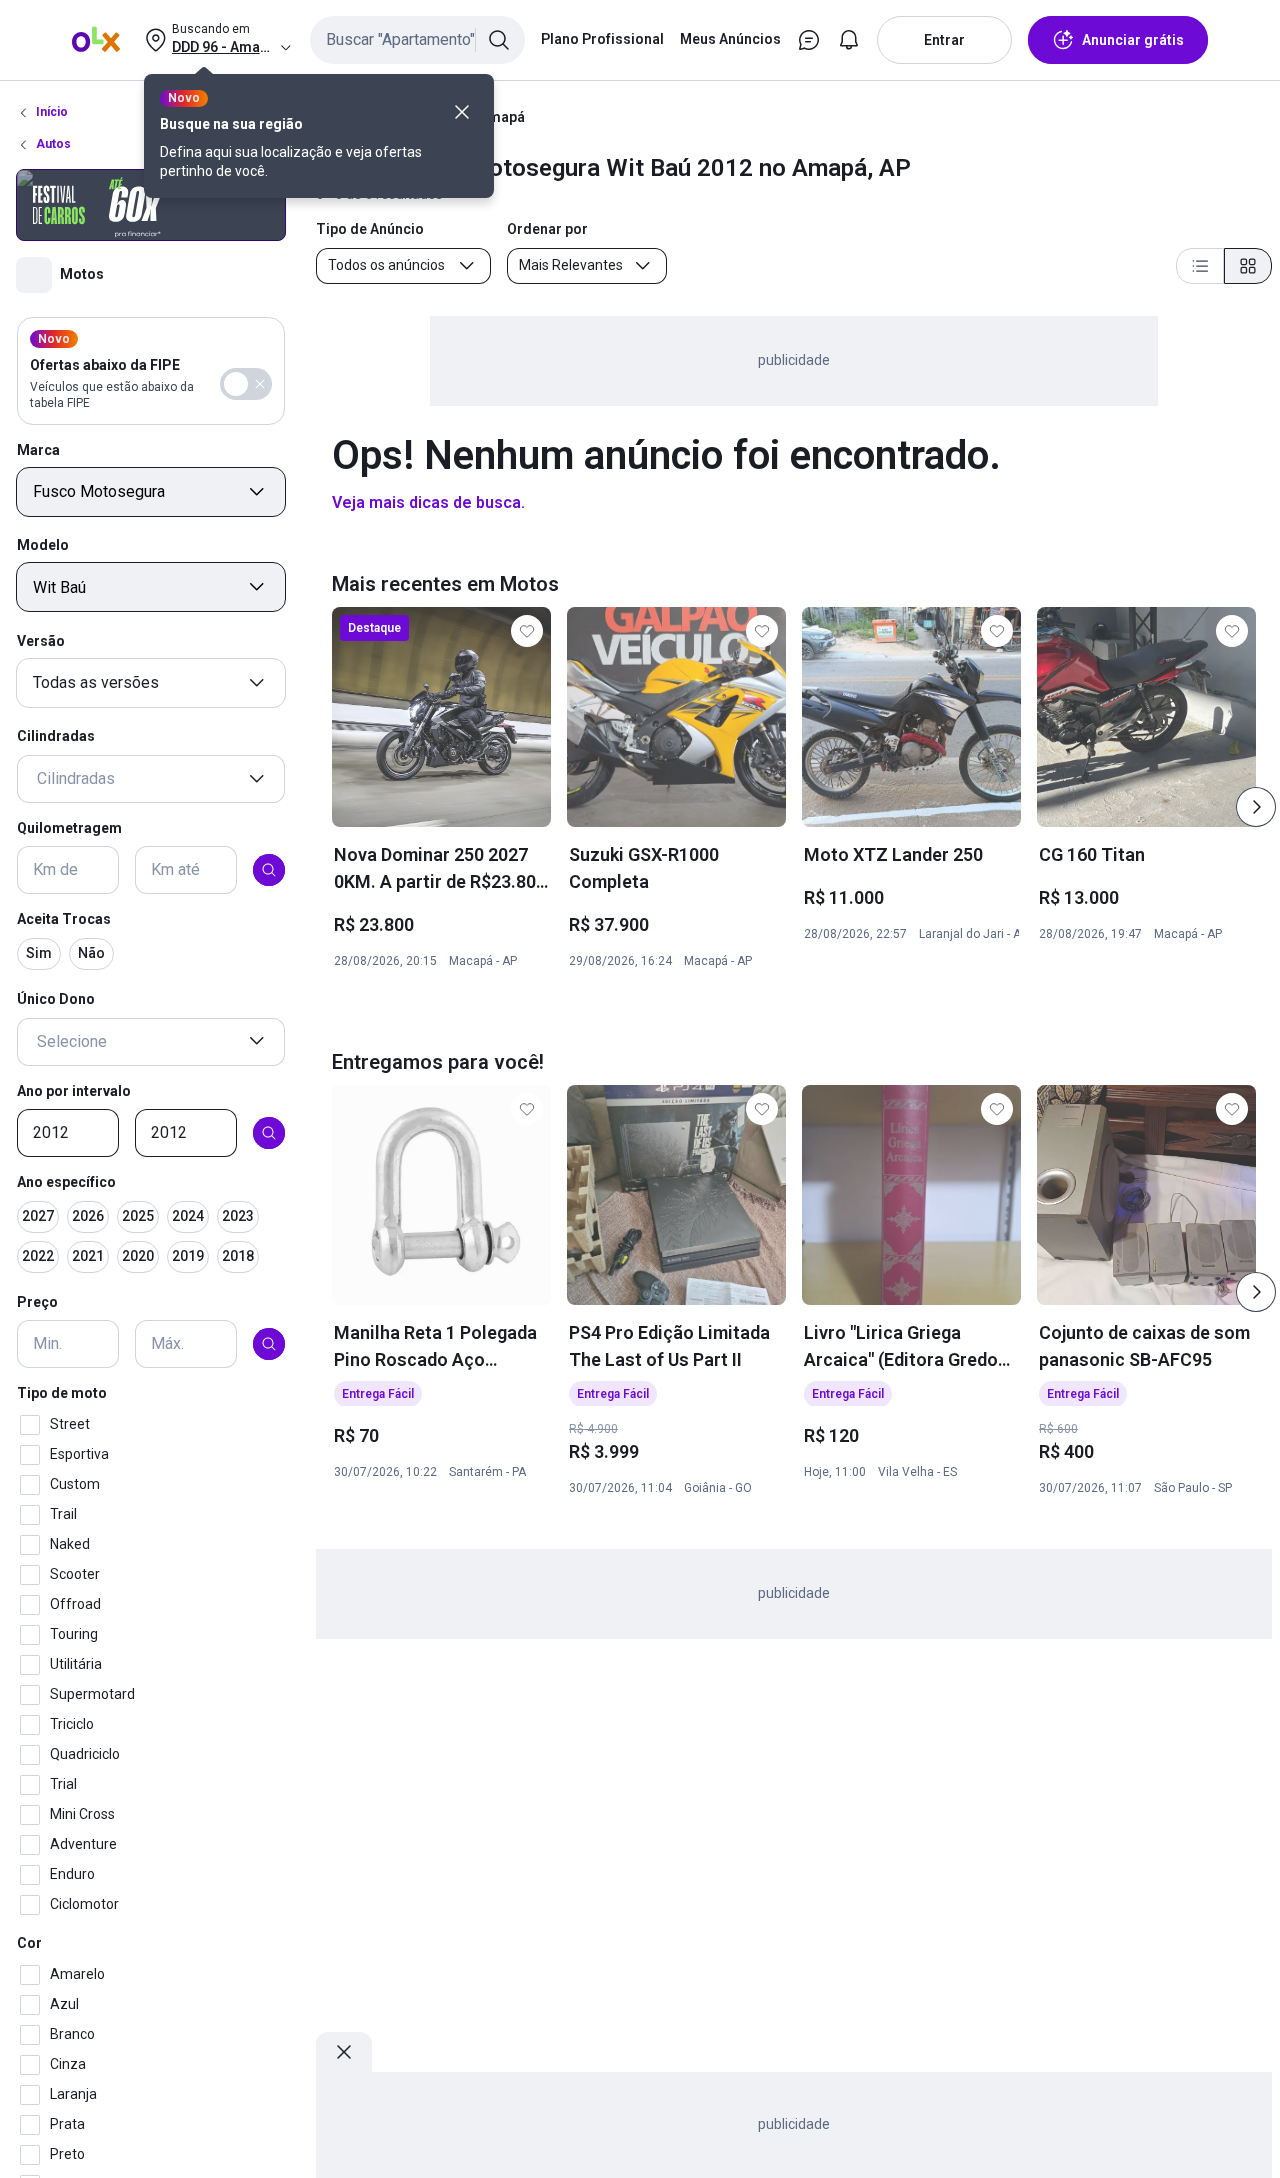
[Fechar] (462, 112)
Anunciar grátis (1133, 40)
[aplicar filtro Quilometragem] (269, 870)
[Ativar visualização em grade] (1248, 266)
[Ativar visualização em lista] (1200, 266)
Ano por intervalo (74, 1090)
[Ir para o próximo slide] (1256, 807)
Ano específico (66, 1182)
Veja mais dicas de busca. (428, 502)
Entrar (944, 40)
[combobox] (417, 40)
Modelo (43, 545)
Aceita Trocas (64, 919)
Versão (41, 640)
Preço (37, 1302)
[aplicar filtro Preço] (269, 1344)
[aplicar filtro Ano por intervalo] (269, 1133)
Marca (38, 449)
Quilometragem (69, 828)
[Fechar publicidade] (344, 2052)
